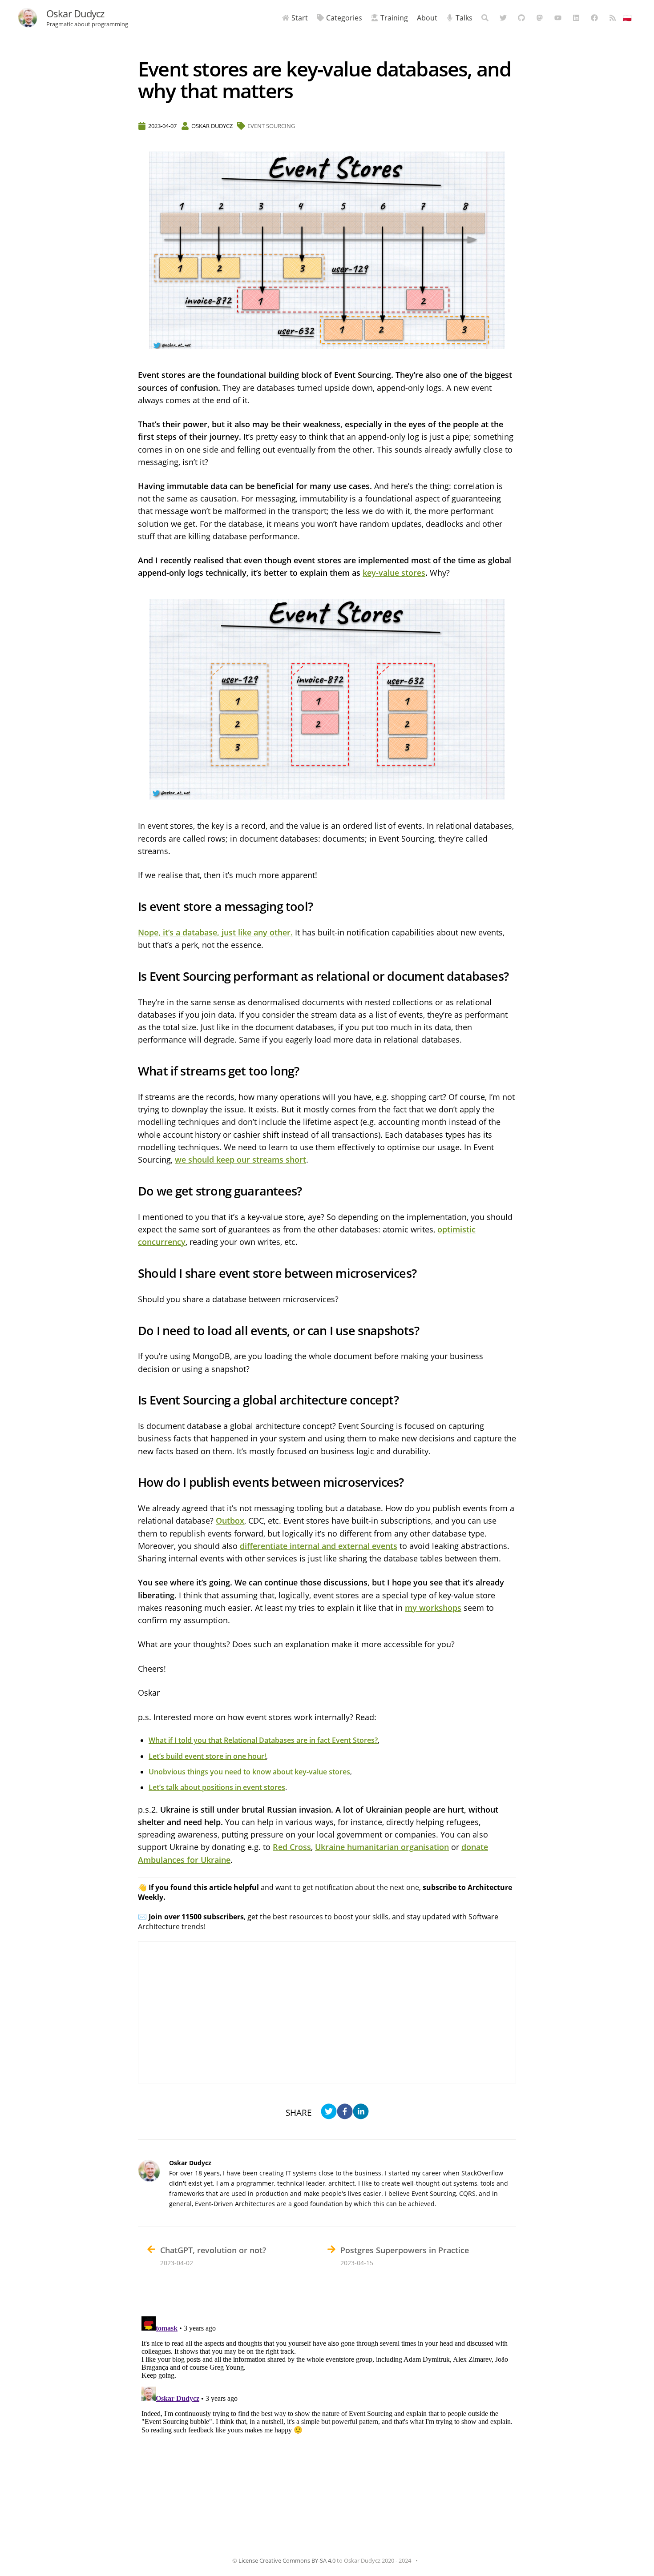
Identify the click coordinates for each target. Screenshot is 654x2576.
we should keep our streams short (240, 1160)
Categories (344, 18)
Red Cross (292, 1847)
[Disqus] (327, 2424)
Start (300, 18)
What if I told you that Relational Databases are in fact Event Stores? (263, 1740)
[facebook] (345, 2113)
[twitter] (329, 2113)
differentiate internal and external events (319, 1546)
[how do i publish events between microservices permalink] (133, 1483)
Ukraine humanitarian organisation (382, 1847)
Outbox (230, 1521)
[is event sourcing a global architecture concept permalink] (133, 1400)
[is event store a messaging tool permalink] (133, 907)
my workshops (433, 1608)
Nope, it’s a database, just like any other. (215, 932)
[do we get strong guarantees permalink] (133, 1191)
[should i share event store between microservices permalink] (133, 1274)
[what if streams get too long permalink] (133, 1071)
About (427, 18)
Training (394, 18)
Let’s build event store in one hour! (207, 1756)
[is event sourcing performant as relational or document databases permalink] (133, 977)
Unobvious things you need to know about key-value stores (249, 1772)
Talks (464, 18)
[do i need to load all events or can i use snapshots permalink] (133, 1331)
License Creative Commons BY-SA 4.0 (287, 2560)
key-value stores (394, 573)
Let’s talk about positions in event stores (217, 1787)
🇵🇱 (627, 18)
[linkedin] (361, 2113)
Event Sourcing (271, 126)
